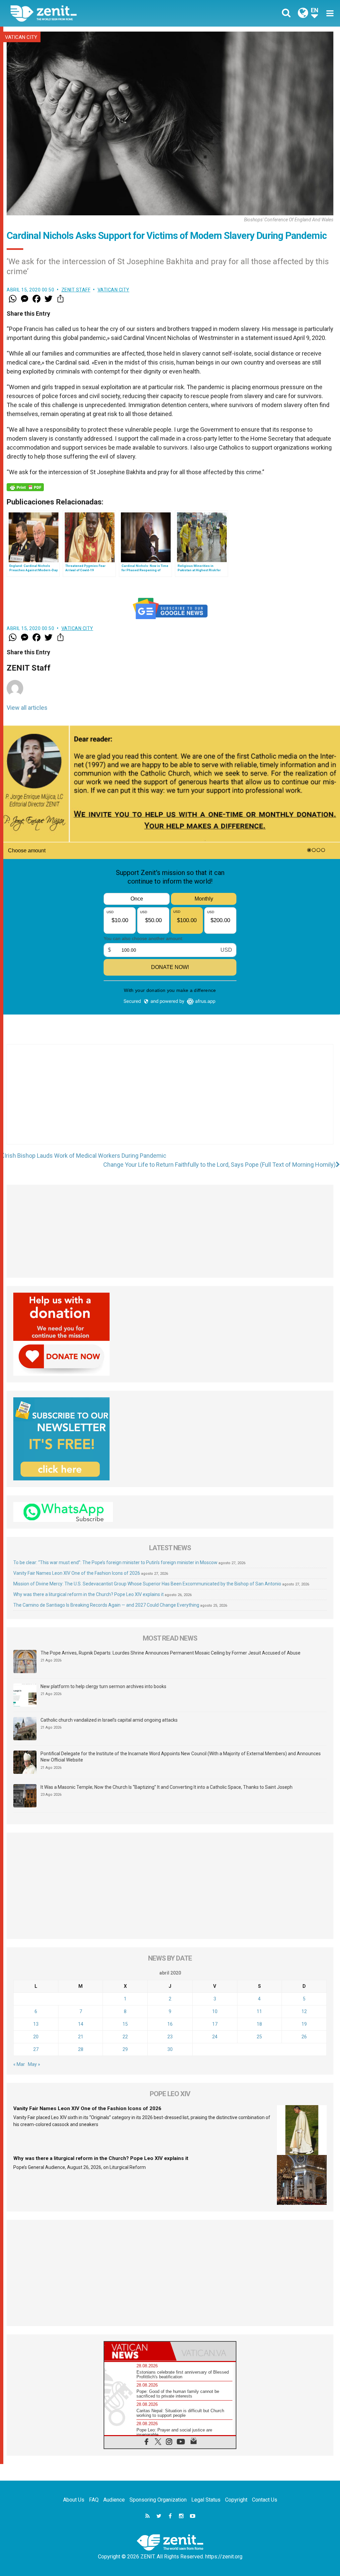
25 (259, 2037)
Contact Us (265, 2500)
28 (81, 2049)
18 (259, 2024)
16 (170, 2024)
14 (81, 2024)
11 (259, 2011)
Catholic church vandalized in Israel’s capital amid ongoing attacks (109, 1720)
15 (125, 2024)
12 (304, 2011)
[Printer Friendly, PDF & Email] (25, 487)
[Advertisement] (170, 1101)
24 (215, 2037)
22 (125, 2037)
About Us (74, 2500)
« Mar (19, 2064)
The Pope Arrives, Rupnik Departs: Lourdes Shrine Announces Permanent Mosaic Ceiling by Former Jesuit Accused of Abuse (170, 1653)
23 (170, 2037)
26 (304, 2037)
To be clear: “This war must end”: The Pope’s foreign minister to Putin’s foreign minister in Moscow (115, 1562)
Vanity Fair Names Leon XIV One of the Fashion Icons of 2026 (77, 1573)
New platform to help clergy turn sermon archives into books (103, 1686)
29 (125, 2049)
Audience (114, 2500)
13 (36, 2024)
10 (215, 2011)
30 (170, 2049)
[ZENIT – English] (95, 13)
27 (36, 2049)
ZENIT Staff (76, 290)
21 (81, 2037)
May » (34, 2064)
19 (304, 2024)
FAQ (94, 2500)
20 (36, 2037)
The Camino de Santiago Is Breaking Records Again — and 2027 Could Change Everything (106, 1605)
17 (215, 2024)
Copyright (236, 2500)
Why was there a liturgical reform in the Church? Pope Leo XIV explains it (88, 1594)
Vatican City (21, 37)
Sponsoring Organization (158, 2500)
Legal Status (206, 2500)
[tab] (137, 2351)
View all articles (27, 708)
